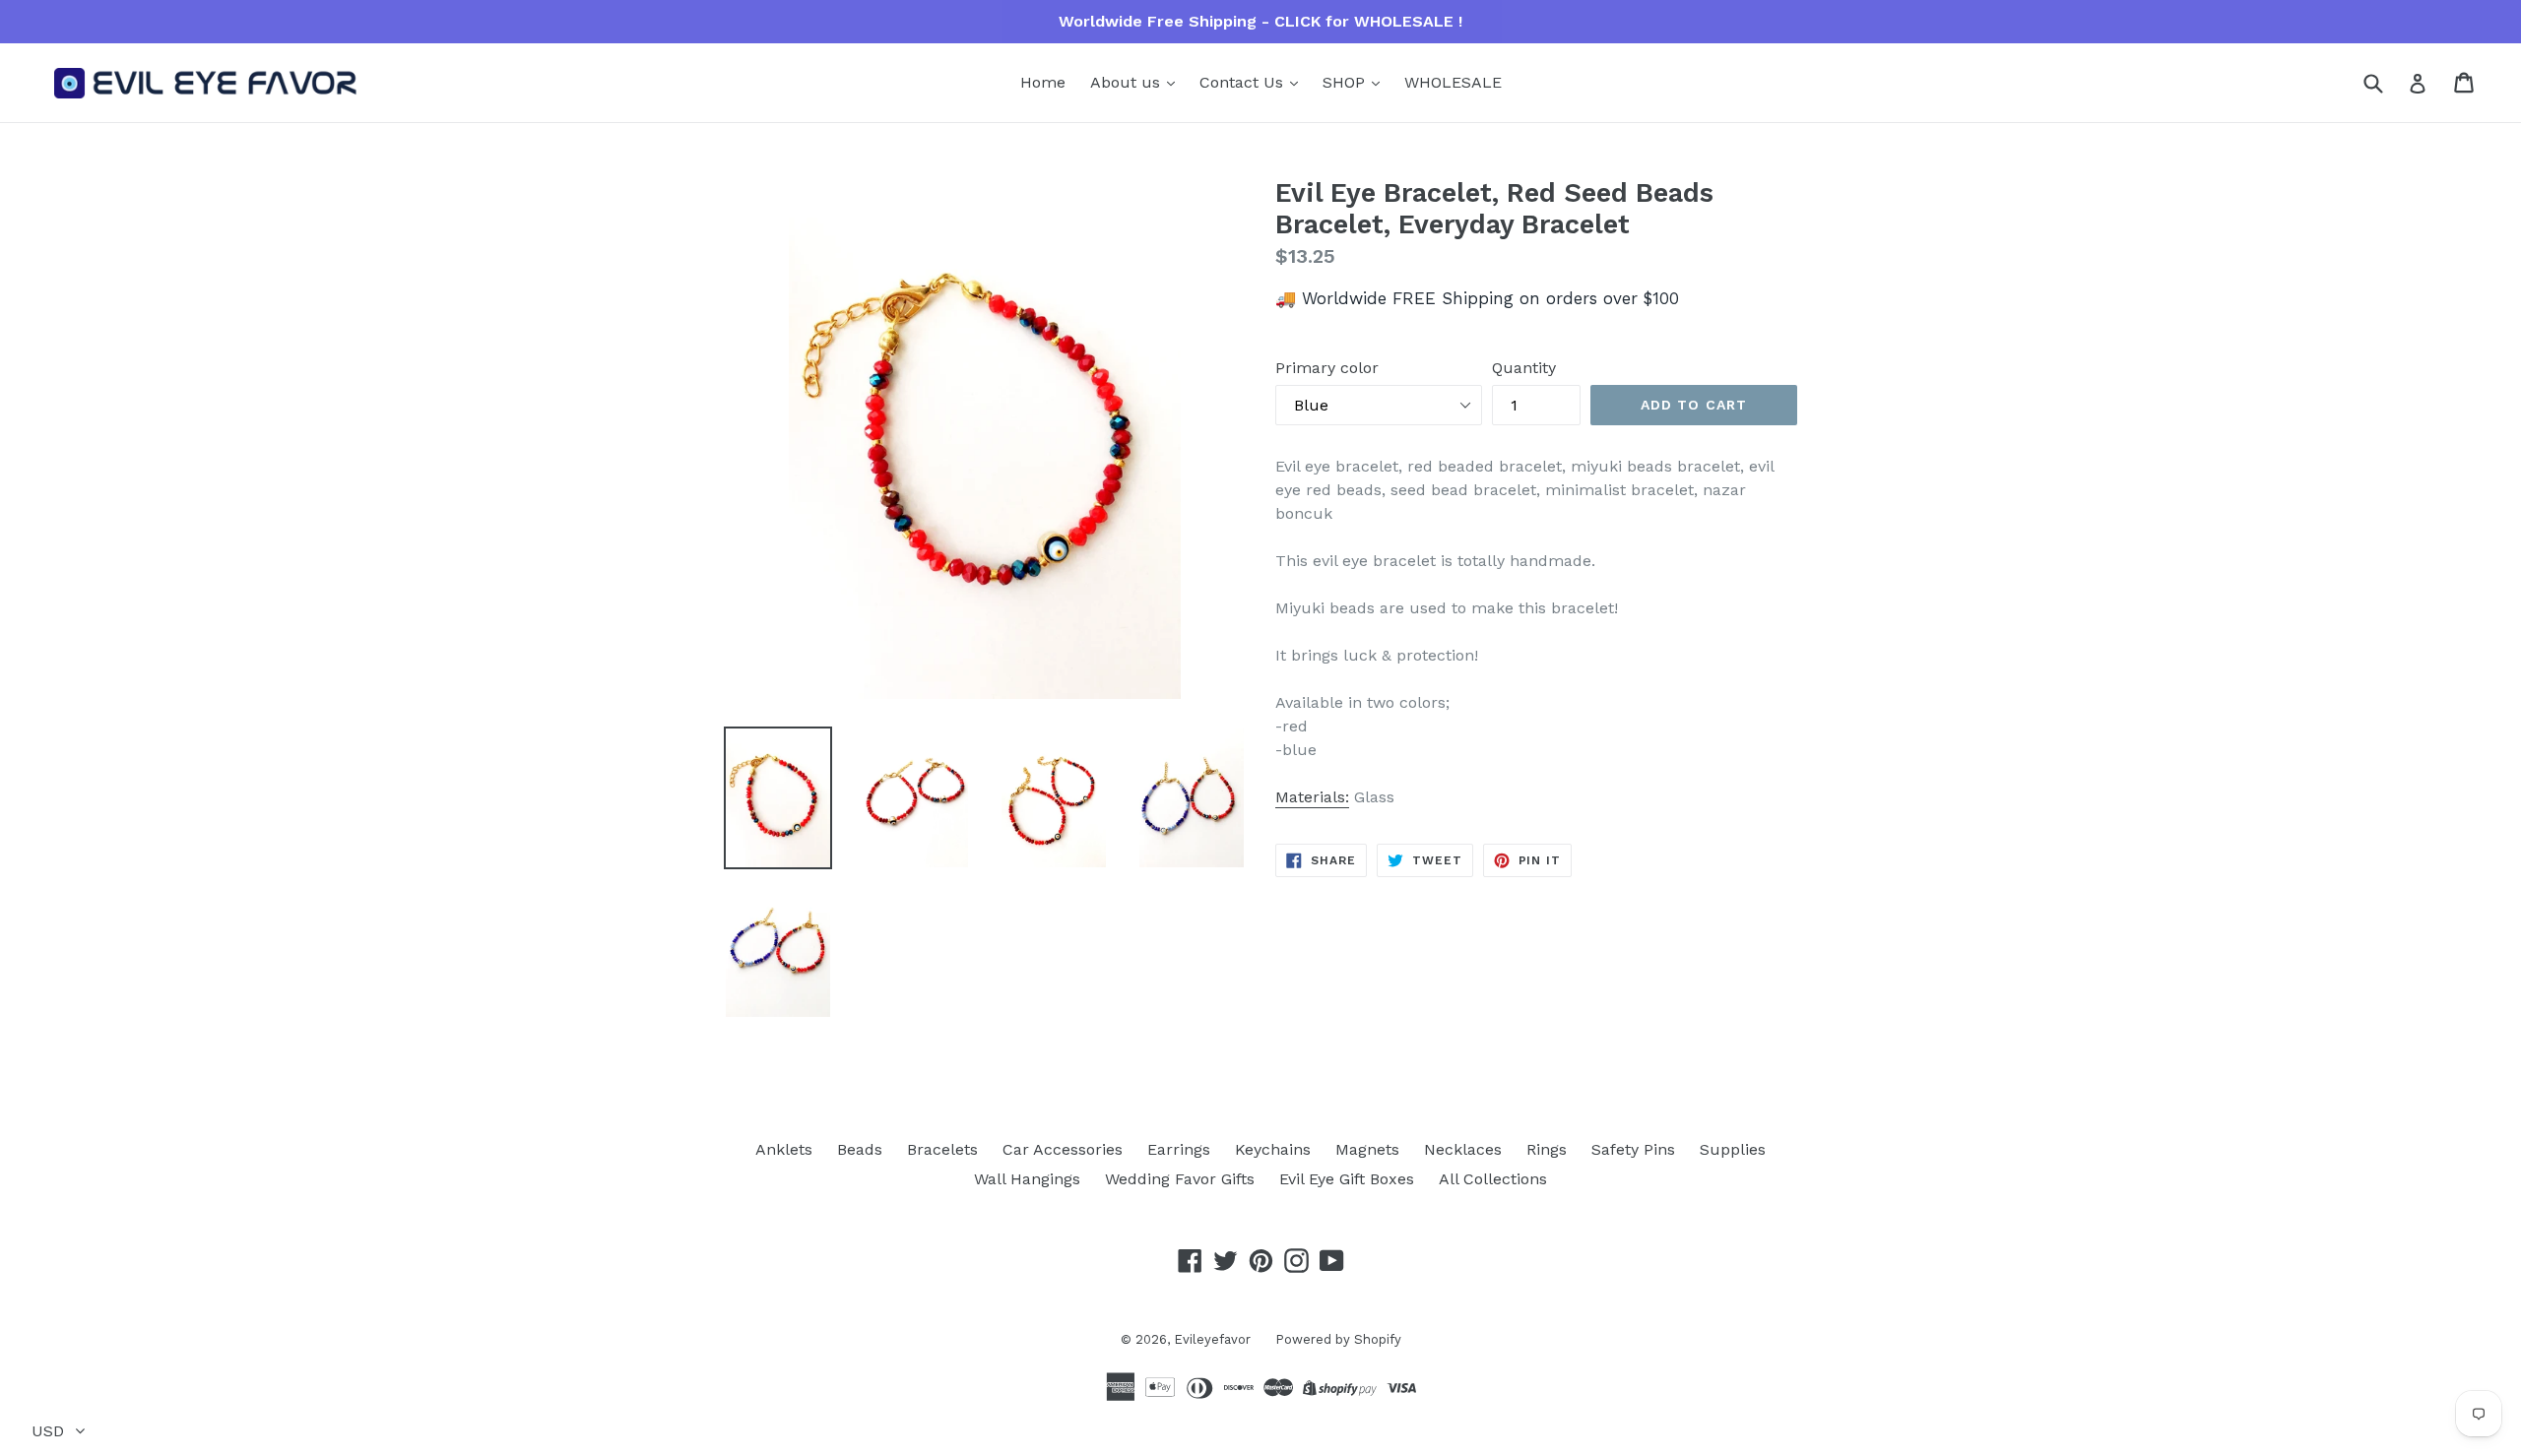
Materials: (1312, 797)
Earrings (1179, 1149)
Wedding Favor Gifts (1180, 1179)
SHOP (1346, 82)
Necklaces (1463, 1149)
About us (1128, 82)
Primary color (1327, 368)
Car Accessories (1063, 1149)
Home (1043, 82)
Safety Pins (1633, 1149)
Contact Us (1244, 82)
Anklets (784, 1149)
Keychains (1273, 1149)
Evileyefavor (1212, 1339)
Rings (1547, 1149)
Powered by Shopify (1338, 1339)
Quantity (1524, 368)
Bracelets (942, 1149)
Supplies (1733, 1149)
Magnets (1367, 1149)
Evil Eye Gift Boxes (1347, 1179)
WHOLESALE (1453, 82)
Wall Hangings (1027, 1179)
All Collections (1493, 1179)
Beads (860, 1149)
